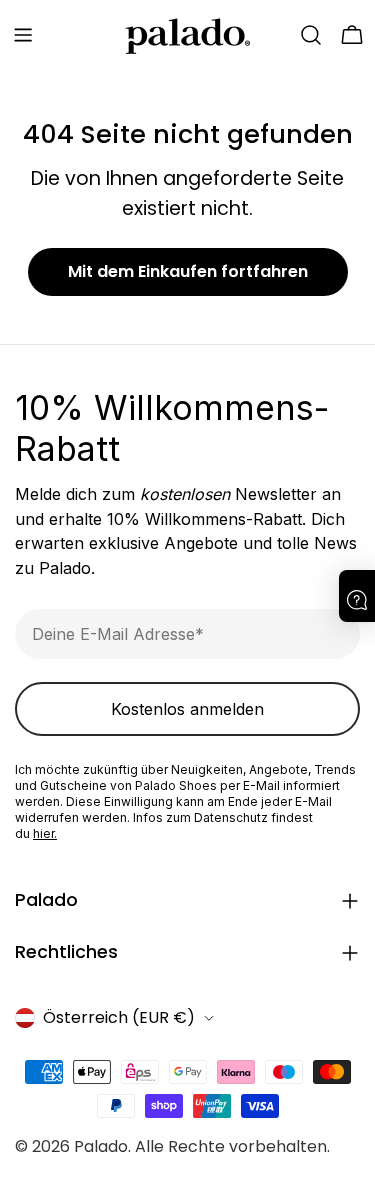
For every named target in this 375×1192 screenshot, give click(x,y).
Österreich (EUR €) (119, 1017)
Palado (101, 1146)
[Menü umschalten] (23, 35)
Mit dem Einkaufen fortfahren (188, 271)
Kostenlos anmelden (187, 709)
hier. (45, 833)
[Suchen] (311, 35)
